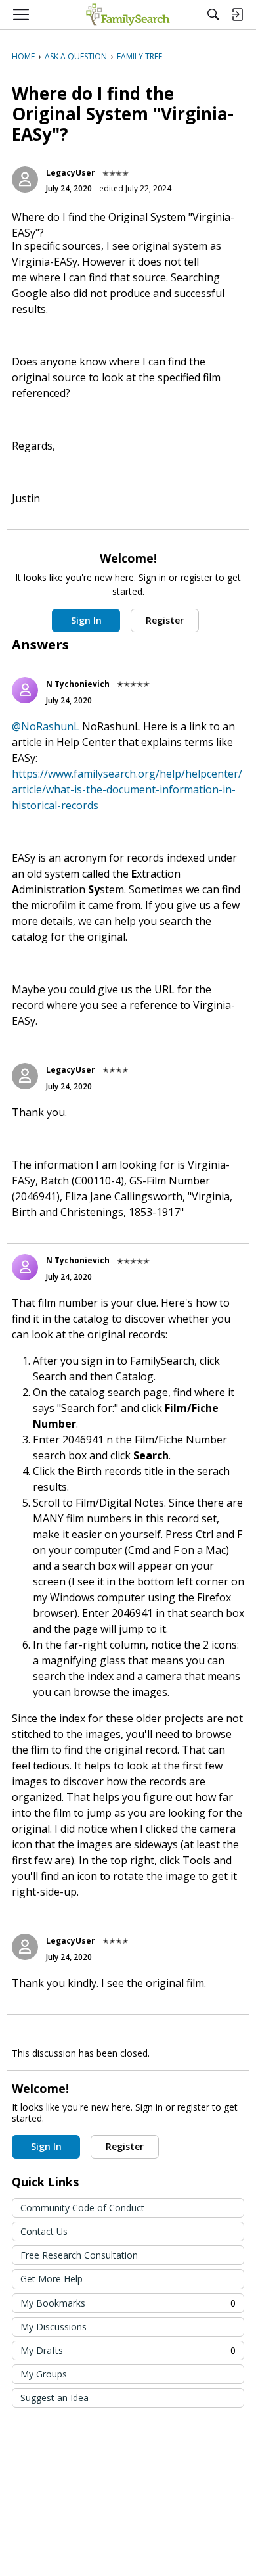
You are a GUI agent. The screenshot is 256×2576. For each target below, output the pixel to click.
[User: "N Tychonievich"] (25, 690)
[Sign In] (237, 14)
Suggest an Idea (54, 2398)
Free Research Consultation (79, 2255)
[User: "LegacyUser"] (25, 179)
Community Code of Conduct (82, 2208)
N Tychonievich (78, 684)
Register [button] (165, 620)
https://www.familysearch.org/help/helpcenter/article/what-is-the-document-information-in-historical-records (127, 789)
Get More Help (52, 2279)
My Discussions (53, 2327)
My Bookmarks (128, 2303)
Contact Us (44, 2231)
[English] (128, 14)
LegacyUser (71, 173)
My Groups (44, 2374)
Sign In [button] (86, 620)
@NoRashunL (46, 726)
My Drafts (128, 2350)
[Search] (213, 14)
